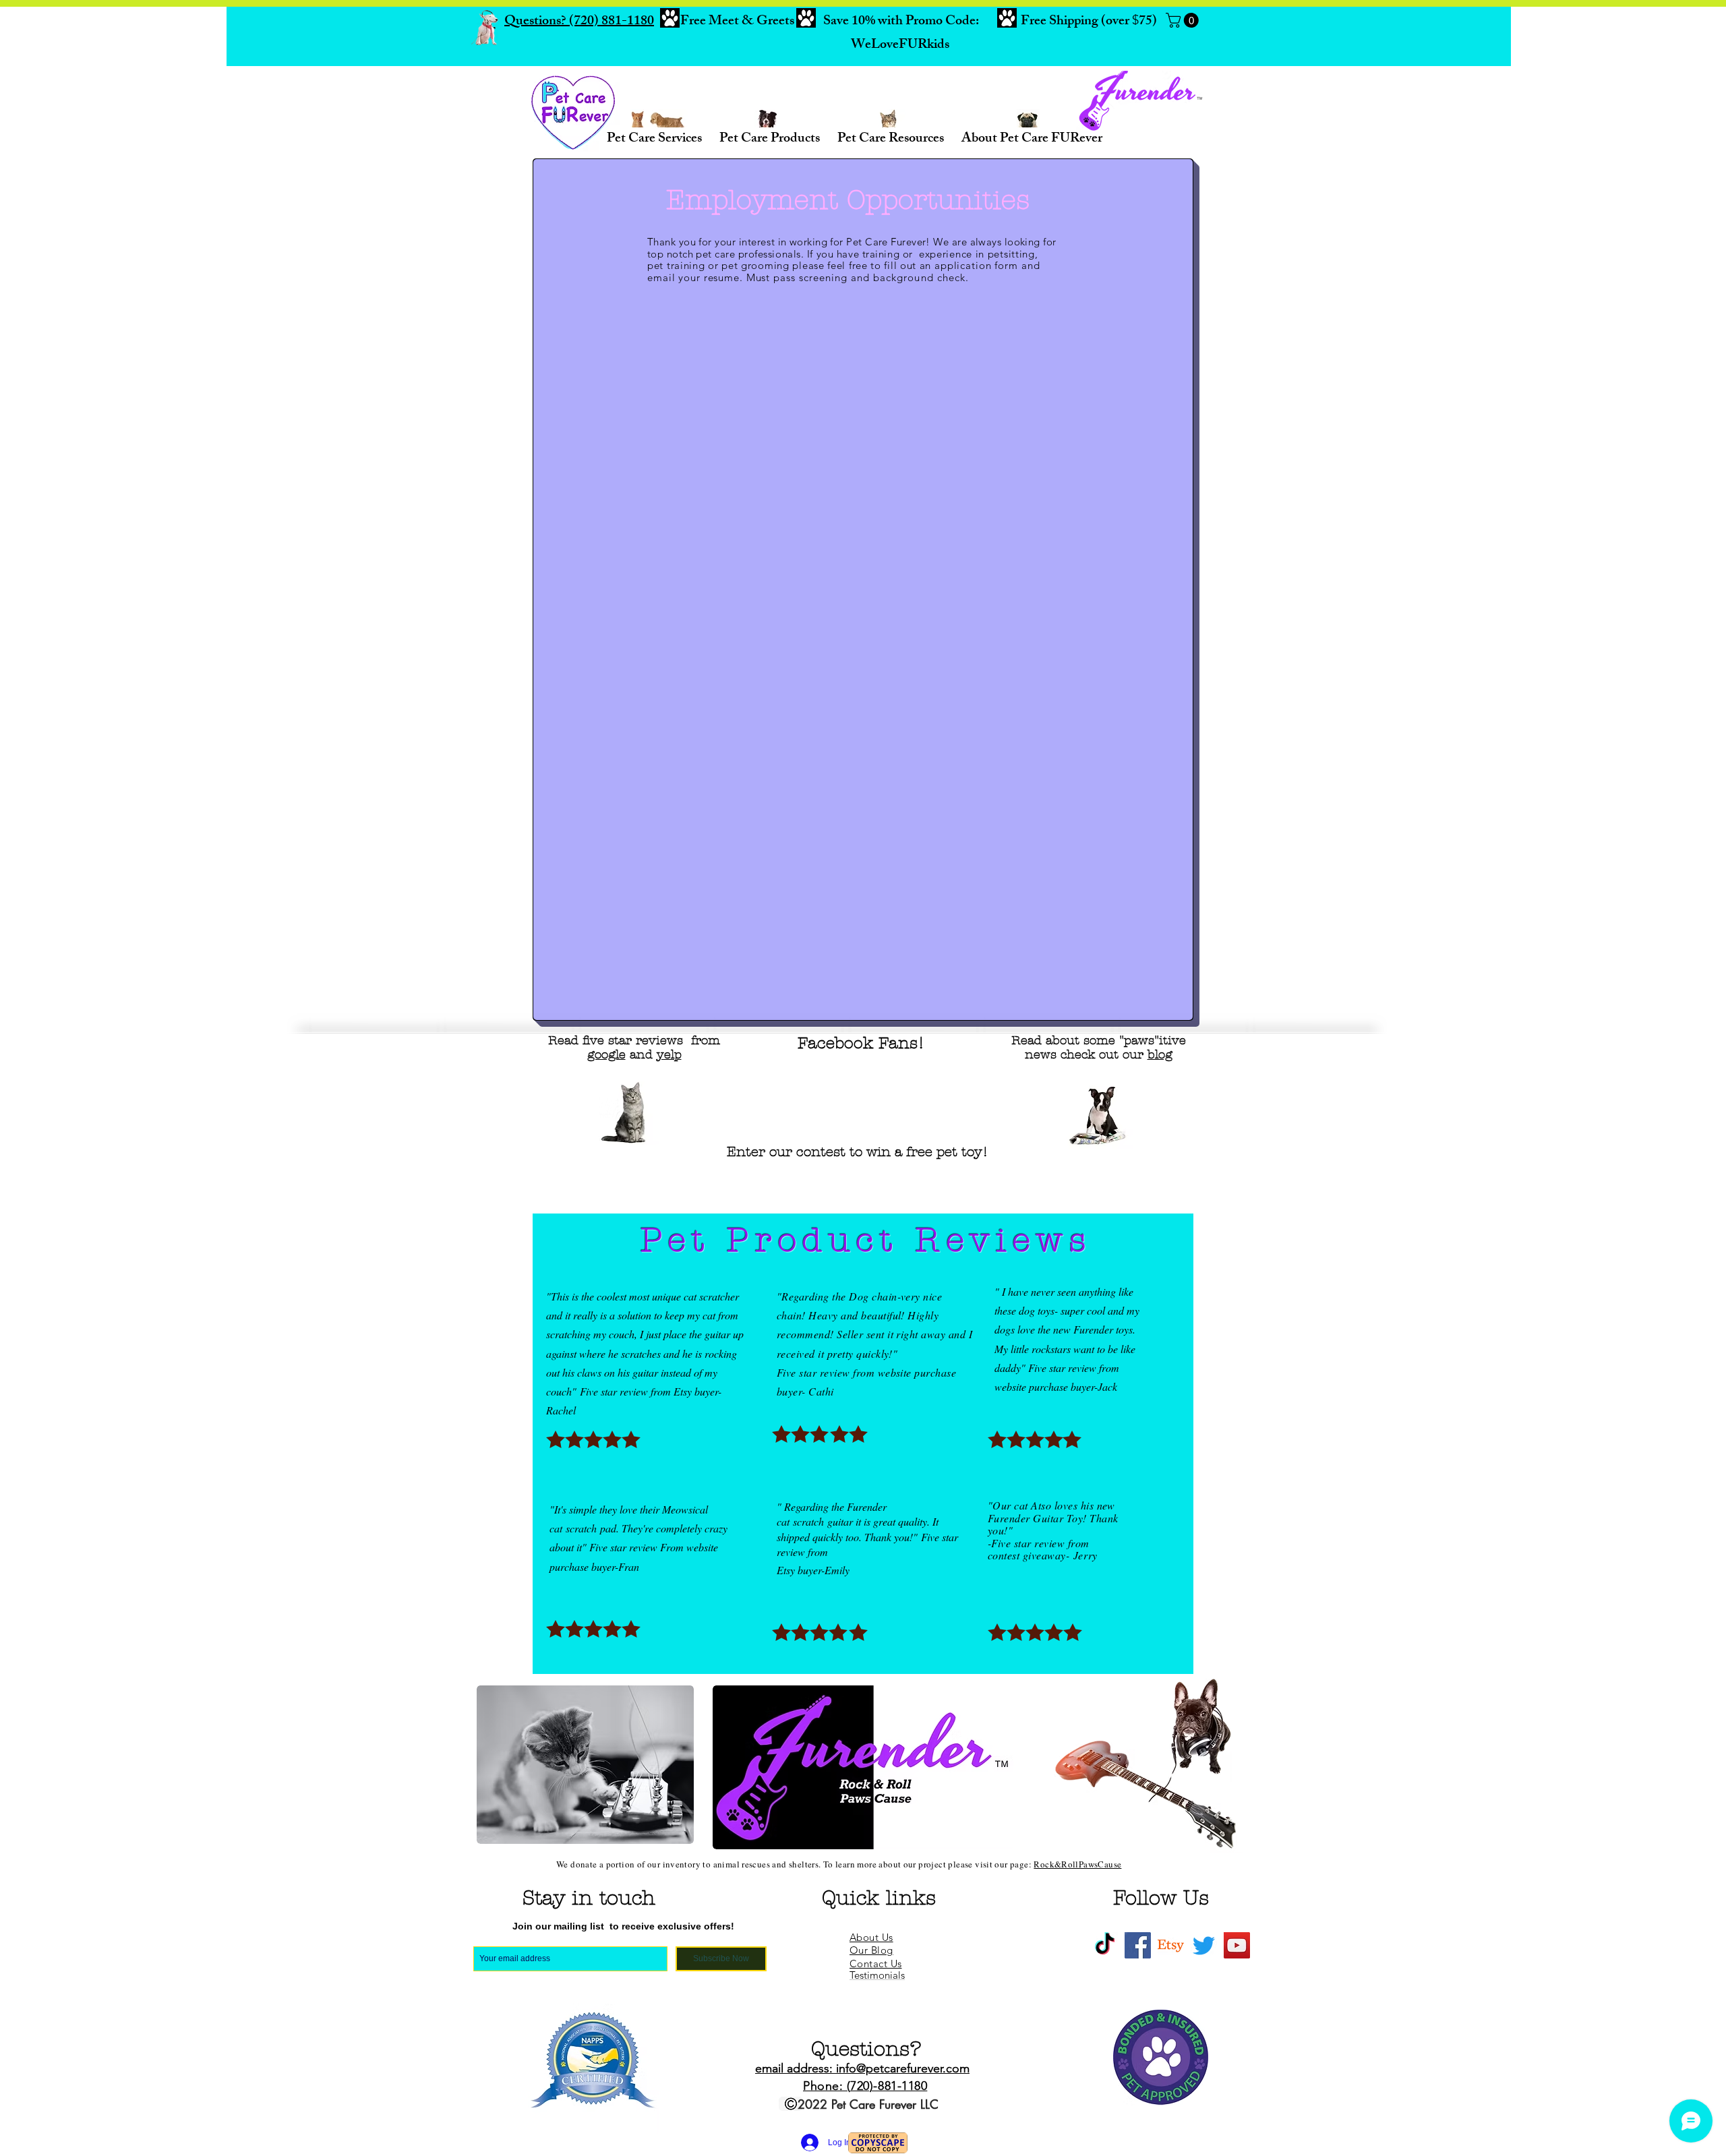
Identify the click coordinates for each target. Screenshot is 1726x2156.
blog (1160, 1059)
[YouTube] (1237, 1949)
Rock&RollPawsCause (1077, 1868)
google (606, 1059)
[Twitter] (1204, 1949)
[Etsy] (1171, 1949)
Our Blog (871, 1954)
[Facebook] (1138, 1949)
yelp (669, 1059)
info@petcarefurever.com (903, 2072)
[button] (1184, 20)
